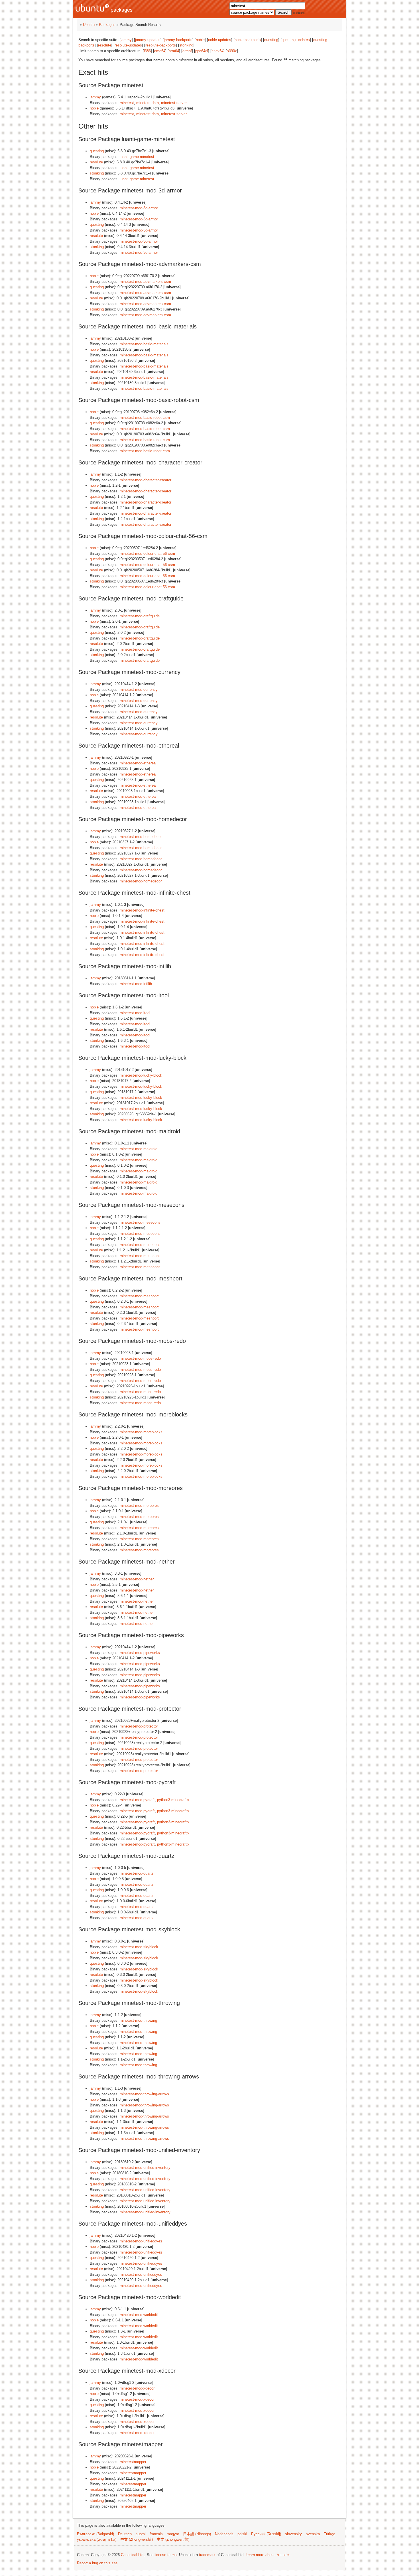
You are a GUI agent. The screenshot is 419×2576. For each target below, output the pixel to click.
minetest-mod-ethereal (138, 763)
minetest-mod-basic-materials (144, 344)
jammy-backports (178, 40)
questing (271, 40)
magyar (173, 2534)
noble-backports (248, 40)
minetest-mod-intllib (136, 984)
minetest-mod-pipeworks (140, 1653)
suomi (141, 2534)
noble (200, 40)
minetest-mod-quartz (137, 1873)
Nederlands (224, 2534)
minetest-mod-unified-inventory (145, 2168)
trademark (207, 2555)
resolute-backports (161, 45)
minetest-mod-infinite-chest (142, 910)
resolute (105, 45)
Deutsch (125, 2534)
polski (242, 2534)
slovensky (293, 2534)
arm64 (174, 51)
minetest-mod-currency (139, 690)
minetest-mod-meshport (139, 1296)
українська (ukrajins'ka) (97, 2539)
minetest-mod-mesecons (140, 1222)
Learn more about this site (267, 2555)
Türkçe (329, 2534)
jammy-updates (148, 40)
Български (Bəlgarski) (95, 2534)
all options (299, 13)
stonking (186, 45)
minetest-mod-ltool (135, 1013)
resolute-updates (128, 45)
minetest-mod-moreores (139, 1506)
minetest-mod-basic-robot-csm (145, 418)
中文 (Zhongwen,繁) (173, 2539)
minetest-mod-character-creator (146, 480)
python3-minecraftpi (173, 1800)
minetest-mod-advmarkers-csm (145, 282)
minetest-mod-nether (137, 1579)
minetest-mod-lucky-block (141, 1075)
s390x (232, 51)
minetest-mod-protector (139, 1726)
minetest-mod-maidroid (139, 1149)
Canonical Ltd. (133, 2555)
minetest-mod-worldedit (139, 2315)
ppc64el (202, 51)
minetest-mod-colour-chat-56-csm (147, 554)
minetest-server (174, 103)
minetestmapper (133, 2462)
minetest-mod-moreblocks (141, 1432)
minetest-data (148, 103)
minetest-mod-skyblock (139, 1947)
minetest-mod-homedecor (141, 837)
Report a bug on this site (97, 2563)
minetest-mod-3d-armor (139, 208)
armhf (187, 51)
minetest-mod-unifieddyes (141, 2241)
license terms (166, 2555)
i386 (147, 51)
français (156, 2534)
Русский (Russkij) (266, 2534)
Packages (107, 25)
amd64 (160, 51)
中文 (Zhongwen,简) (137, 2539)
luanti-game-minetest (137, 157)
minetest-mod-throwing (138, 2020)
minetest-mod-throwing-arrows (144, 2094)
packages (121, 10)
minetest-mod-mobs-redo (140, 1358)
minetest (127, 103)
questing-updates (296, 40)
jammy (126, 40)
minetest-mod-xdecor (137, 2388)
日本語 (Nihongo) (197, 2534)
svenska (313, 2534)
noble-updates (220, 40)
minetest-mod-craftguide (140, 616)
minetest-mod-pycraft (137, 1800)
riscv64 (217, 51)
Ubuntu (89, 25)
